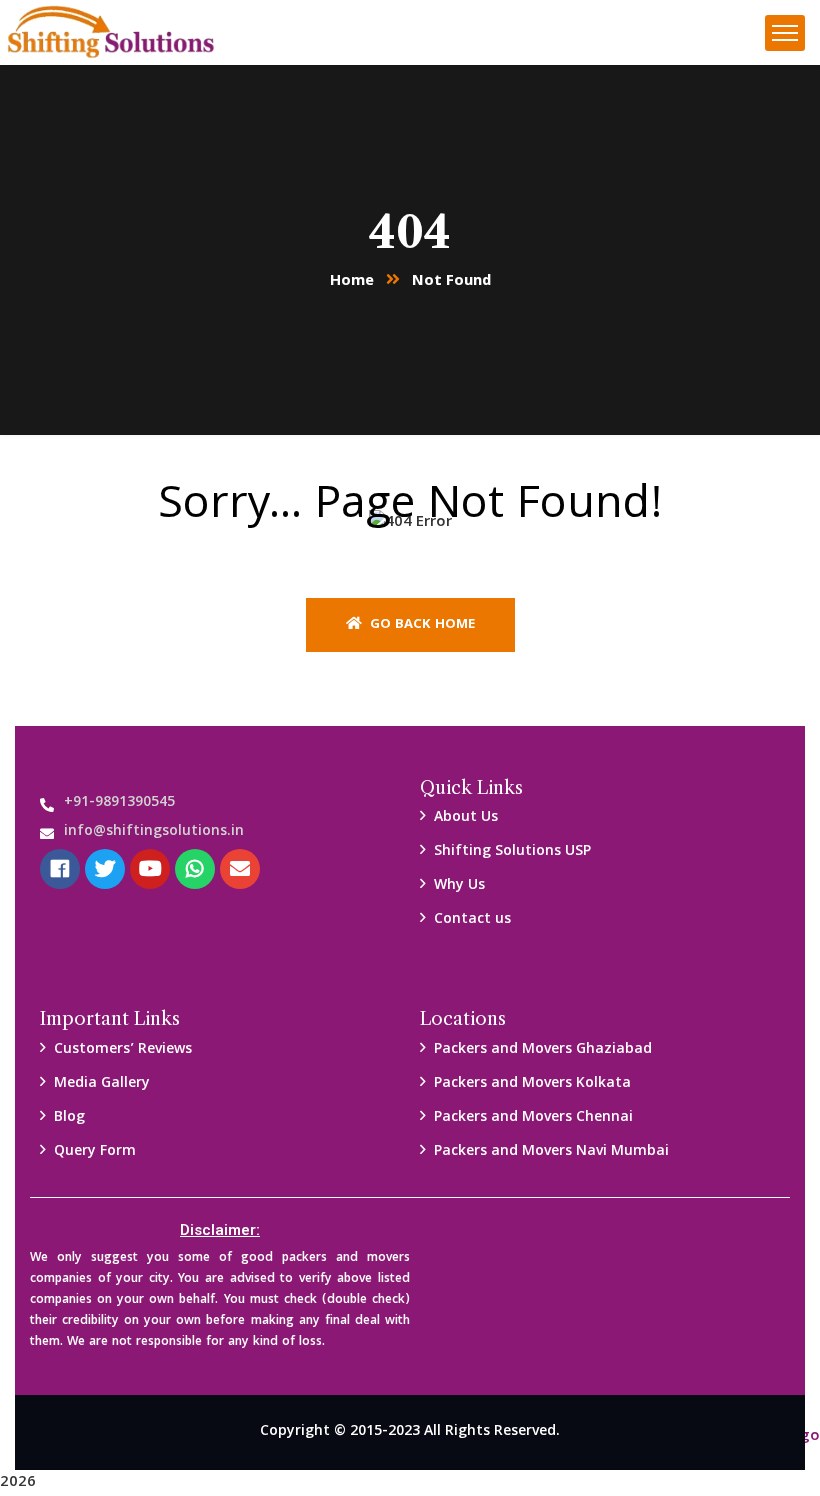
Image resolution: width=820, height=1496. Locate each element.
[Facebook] (60, 869)
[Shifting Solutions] (111, 34)
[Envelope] (240, 869)
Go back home (420, 625)
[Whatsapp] (195, 869)
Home (352, 282)
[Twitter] (105, 869)
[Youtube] (150, 869)
